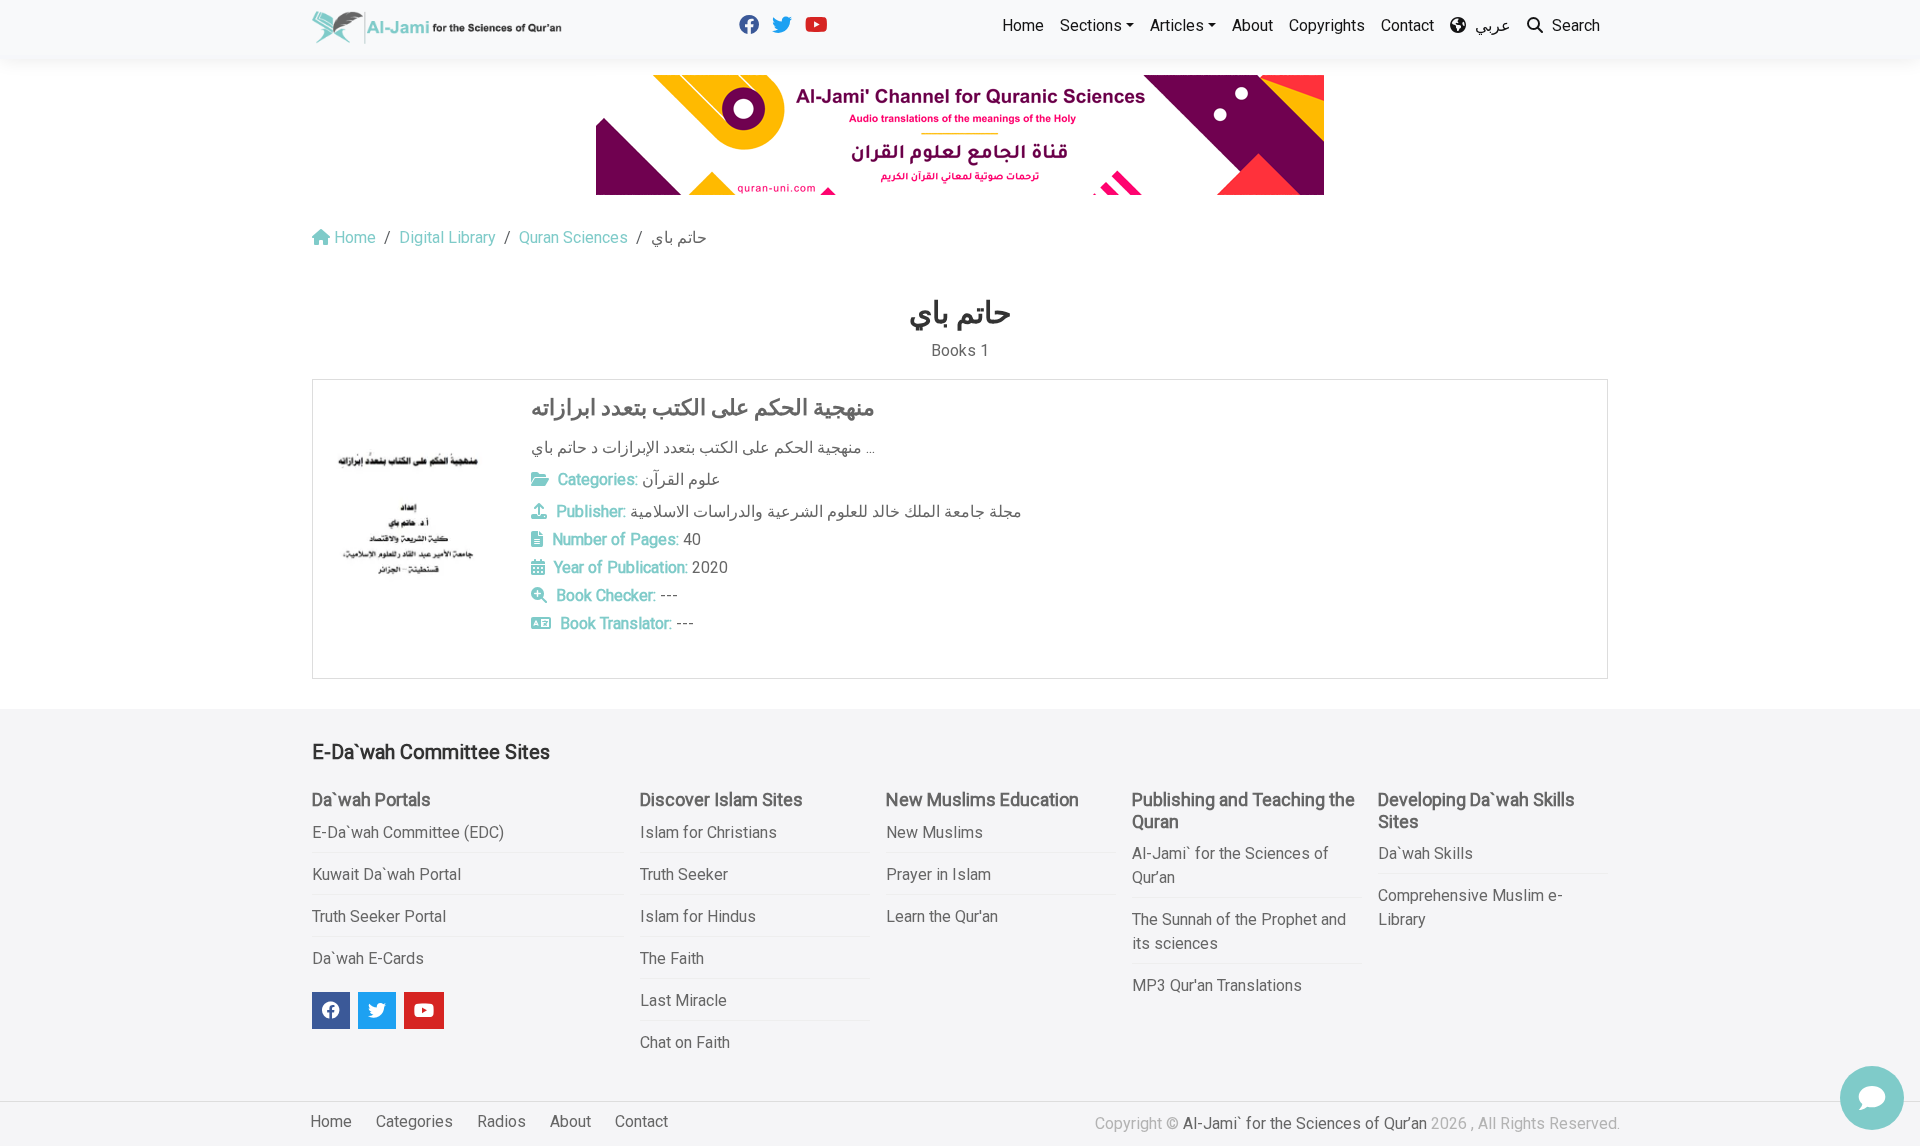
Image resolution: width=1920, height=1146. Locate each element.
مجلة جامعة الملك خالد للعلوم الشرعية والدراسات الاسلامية (826, 511)
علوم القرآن (681, 479)
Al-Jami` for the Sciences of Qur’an (1305, 1123)
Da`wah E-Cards (368, 958)
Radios (501, 1121)
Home (1023, 25)
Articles (1177, 25)
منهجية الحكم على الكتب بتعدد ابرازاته (703, 407)
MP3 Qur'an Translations (1217, 985)
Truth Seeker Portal (379, 916)
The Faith (672, 958)
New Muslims (934, 832)
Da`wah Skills (1425, 853)
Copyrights (1327, 25)
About (1252, 25)
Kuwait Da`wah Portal (386, 874)
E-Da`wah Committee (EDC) (408, 832)
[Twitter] (784, 23)
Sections (1091, 25)
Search (1574, 25)
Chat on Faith (685, 1042)
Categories (414, 1121)
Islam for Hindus (698, 916)
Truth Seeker (684, 874)
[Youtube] (819, 23)
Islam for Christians (708, 832)
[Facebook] (751, 23)
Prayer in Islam (938, 874)
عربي (1491, 25)
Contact (1407, 25)
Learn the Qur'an (942, 916)
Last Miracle (683, 1000)
